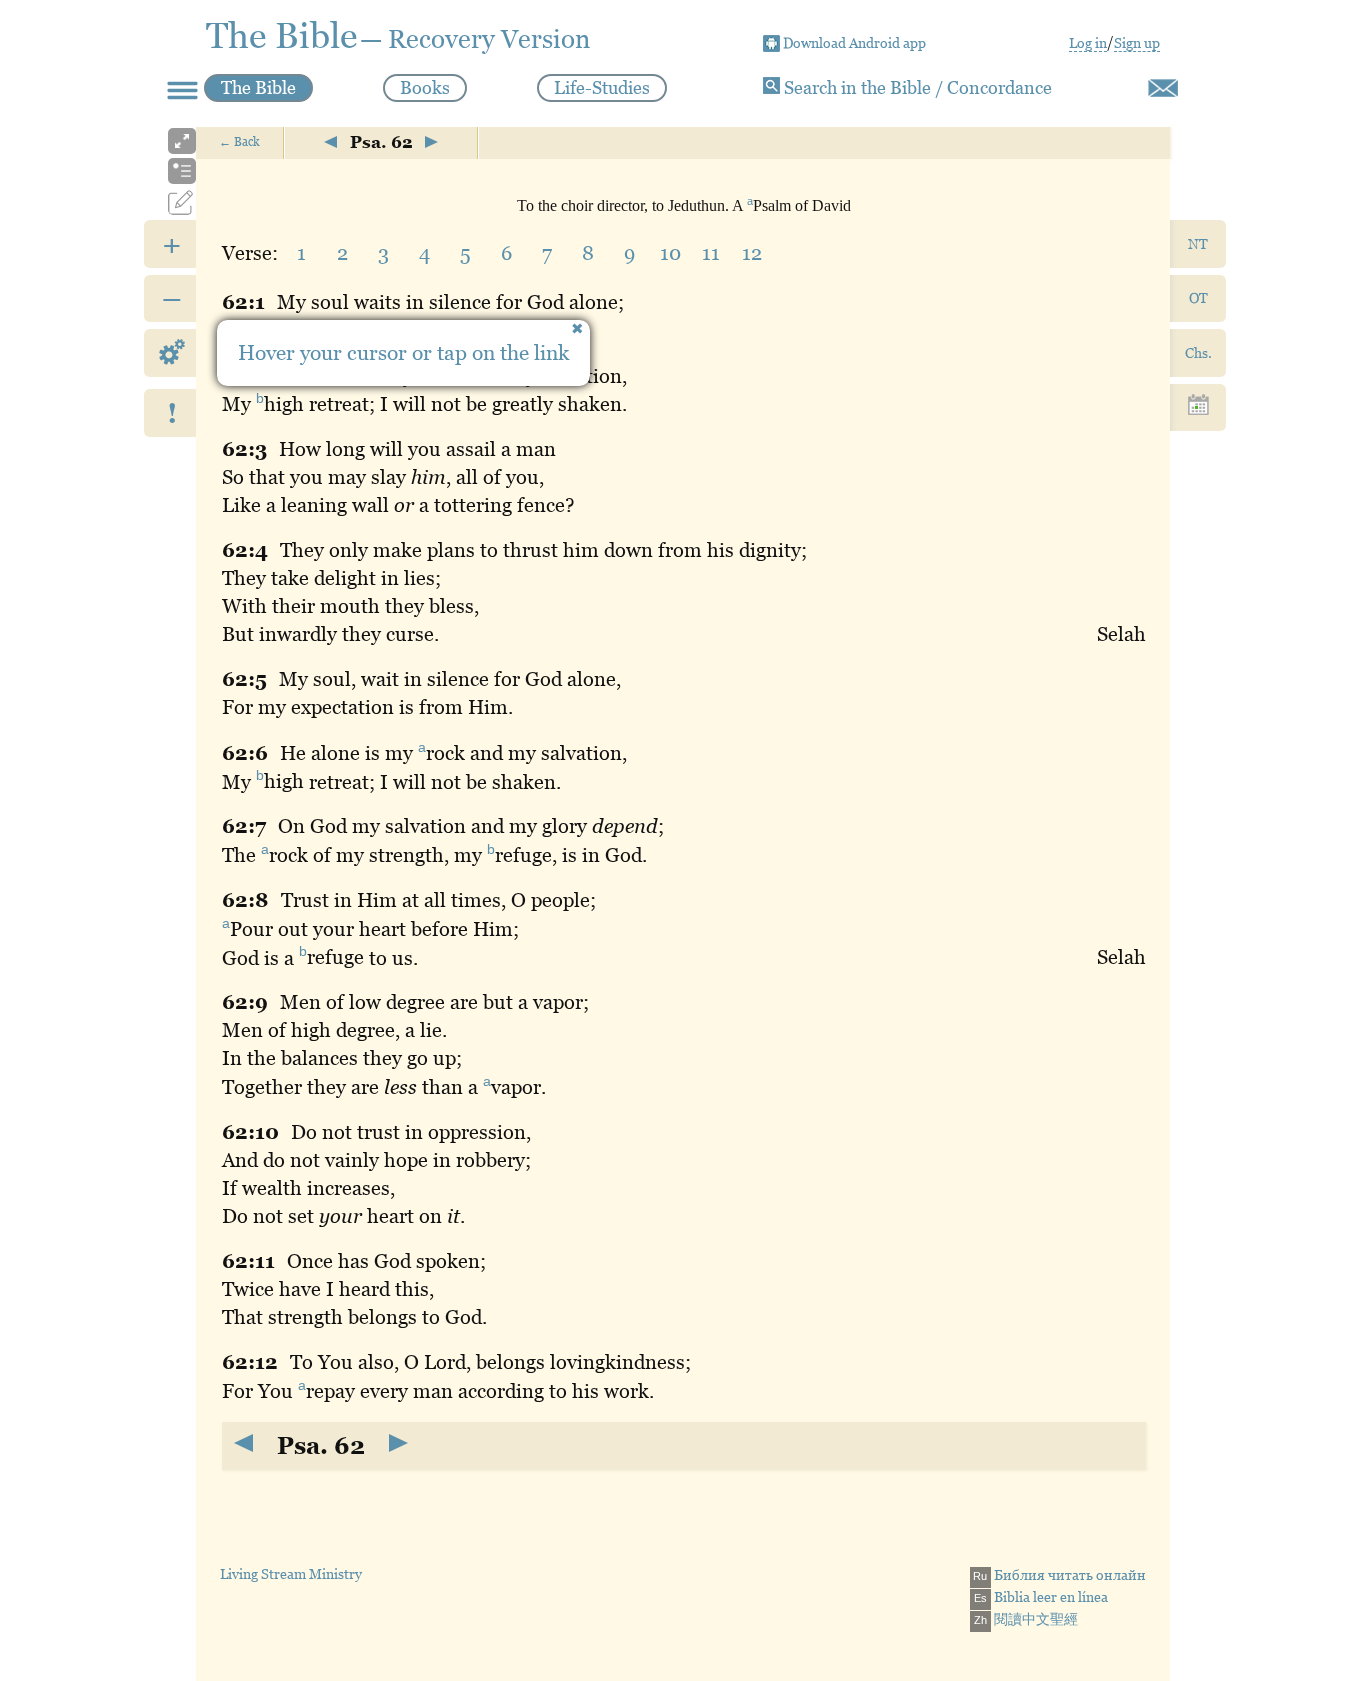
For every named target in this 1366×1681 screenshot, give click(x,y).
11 (711, 253)
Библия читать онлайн (1059, 1575)
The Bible (258, 87)
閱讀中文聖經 (1026, 1619)
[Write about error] (1163, 88)
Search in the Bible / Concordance (916, 87)
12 (752, 253)
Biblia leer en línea (1041, 1597)
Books (425, 87)
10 (670, 253)
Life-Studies (602, 87)
